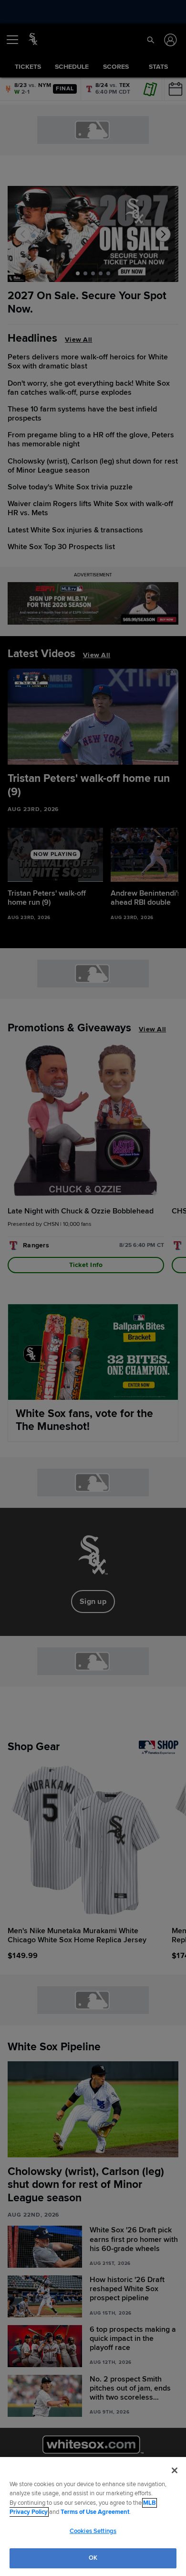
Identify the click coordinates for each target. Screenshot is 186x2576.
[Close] (175, 2470)
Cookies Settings (93, 2531)
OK (93, 2558)
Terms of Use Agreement (95, 2512)
